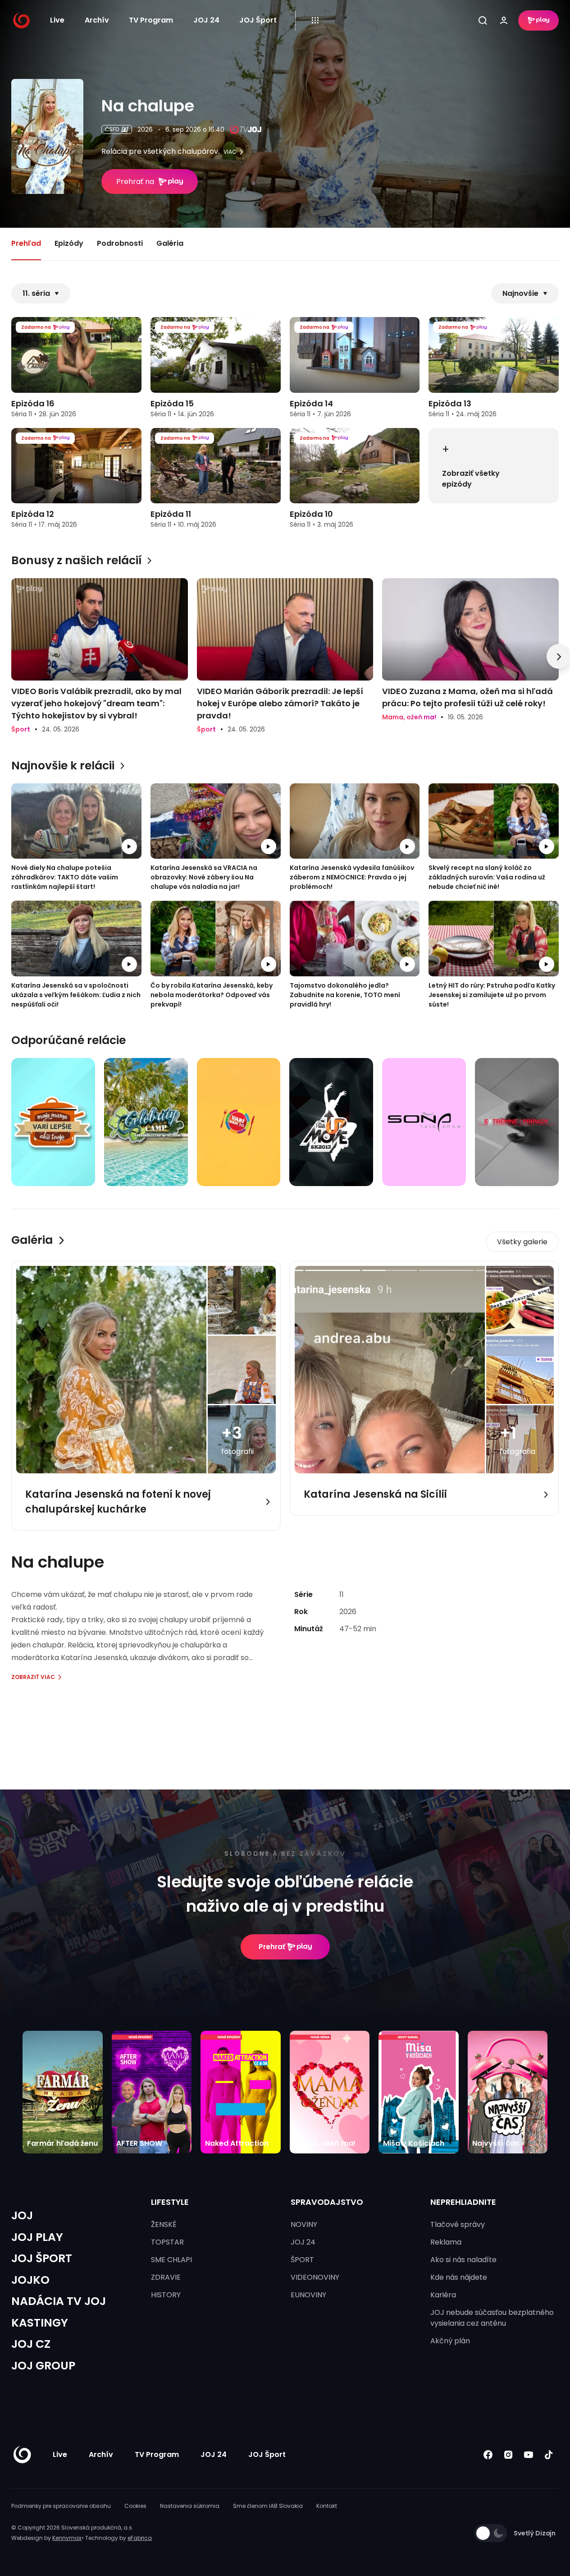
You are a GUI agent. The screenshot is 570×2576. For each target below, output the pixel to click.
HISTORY (166, 2295)
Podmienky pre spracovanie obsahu (61, 2506)
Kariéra (443, 2295)
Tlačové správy (458, 2224)
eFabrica (140, 2538)
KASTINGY (40, 2323)
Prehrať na (135, 182)
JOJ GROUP (43, 2366)
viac (230, 152)
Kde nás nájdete (459, 2277)
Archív (97, 20)
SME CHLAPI (171, 2260)
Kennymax (67, 2538)
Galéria (170, 243)
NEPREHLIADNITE (463, 2202)
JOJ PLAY (37, 2237)
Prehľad (26, 243)
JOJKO (30, 2280)
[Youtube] (528, 2455)
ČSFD (112, 129)
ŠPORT (302, 2260)
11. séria (36, 293)
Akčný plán (450, 2341)
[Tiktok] (549, 2455)
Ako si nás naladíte (463, 2260)
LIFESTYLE (170, 2202)
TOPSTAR (167, 2242)
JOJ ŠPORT (42, 2258)
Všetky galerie (522, 1242)
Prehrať (272, 1947)
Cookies (135, 2506)
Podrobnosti (120, 243)
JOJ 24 (206, 20)
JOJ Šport (258, 20)
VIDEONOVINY (315, 2277)
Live (57, 20)
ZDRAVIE (166, 2277)
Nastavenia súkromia (190, 2506)
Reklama (446, 2242)
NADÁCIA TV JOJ (59, 2301)
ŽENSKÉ (164, 2224)
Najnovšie (520, 293)
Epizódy (69, 243)
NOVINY (304, 2224)
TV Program (151, 20)
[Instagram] (508, 2455)
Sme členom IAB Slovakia (268, 2506)
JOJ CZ (31, 2344)
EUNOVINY (308, 2295)
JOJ (22, 2215)
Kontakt (327, 2506)
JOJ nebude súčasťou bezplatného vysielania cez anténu (492, 2318)
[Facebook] (488, 2455)
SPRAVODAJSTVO (327, 2202)
